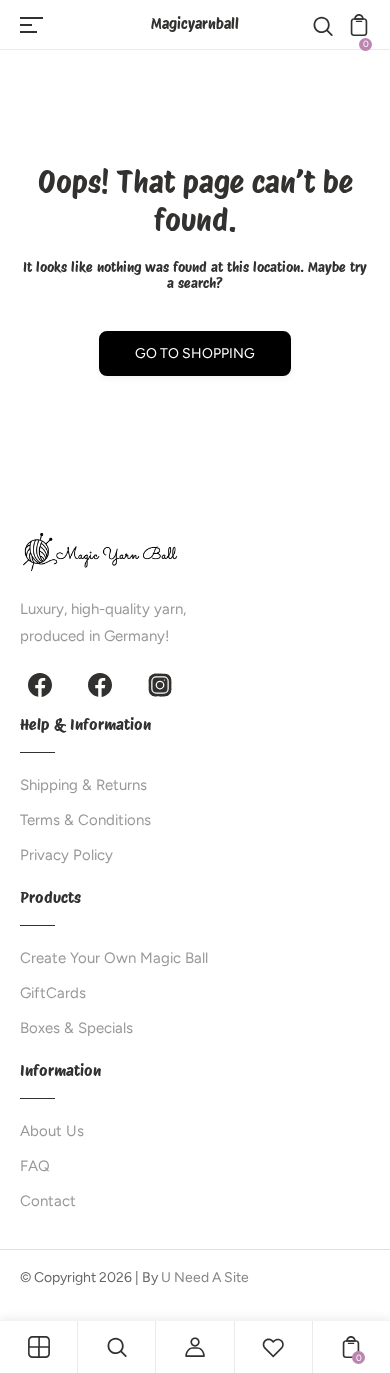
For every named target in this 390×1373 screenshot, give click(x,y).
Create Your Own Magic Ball (114, 958)
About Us (52, 1131)
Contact (48, 1201)
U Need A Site (205, 1277)
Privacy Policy (66, 855)
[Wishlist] (273, 1347)
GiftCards (53, 993)
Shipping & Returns (83, 785)
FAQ (35, 1166)
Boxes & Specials (76, 1028)
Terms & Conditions (85, 820)
